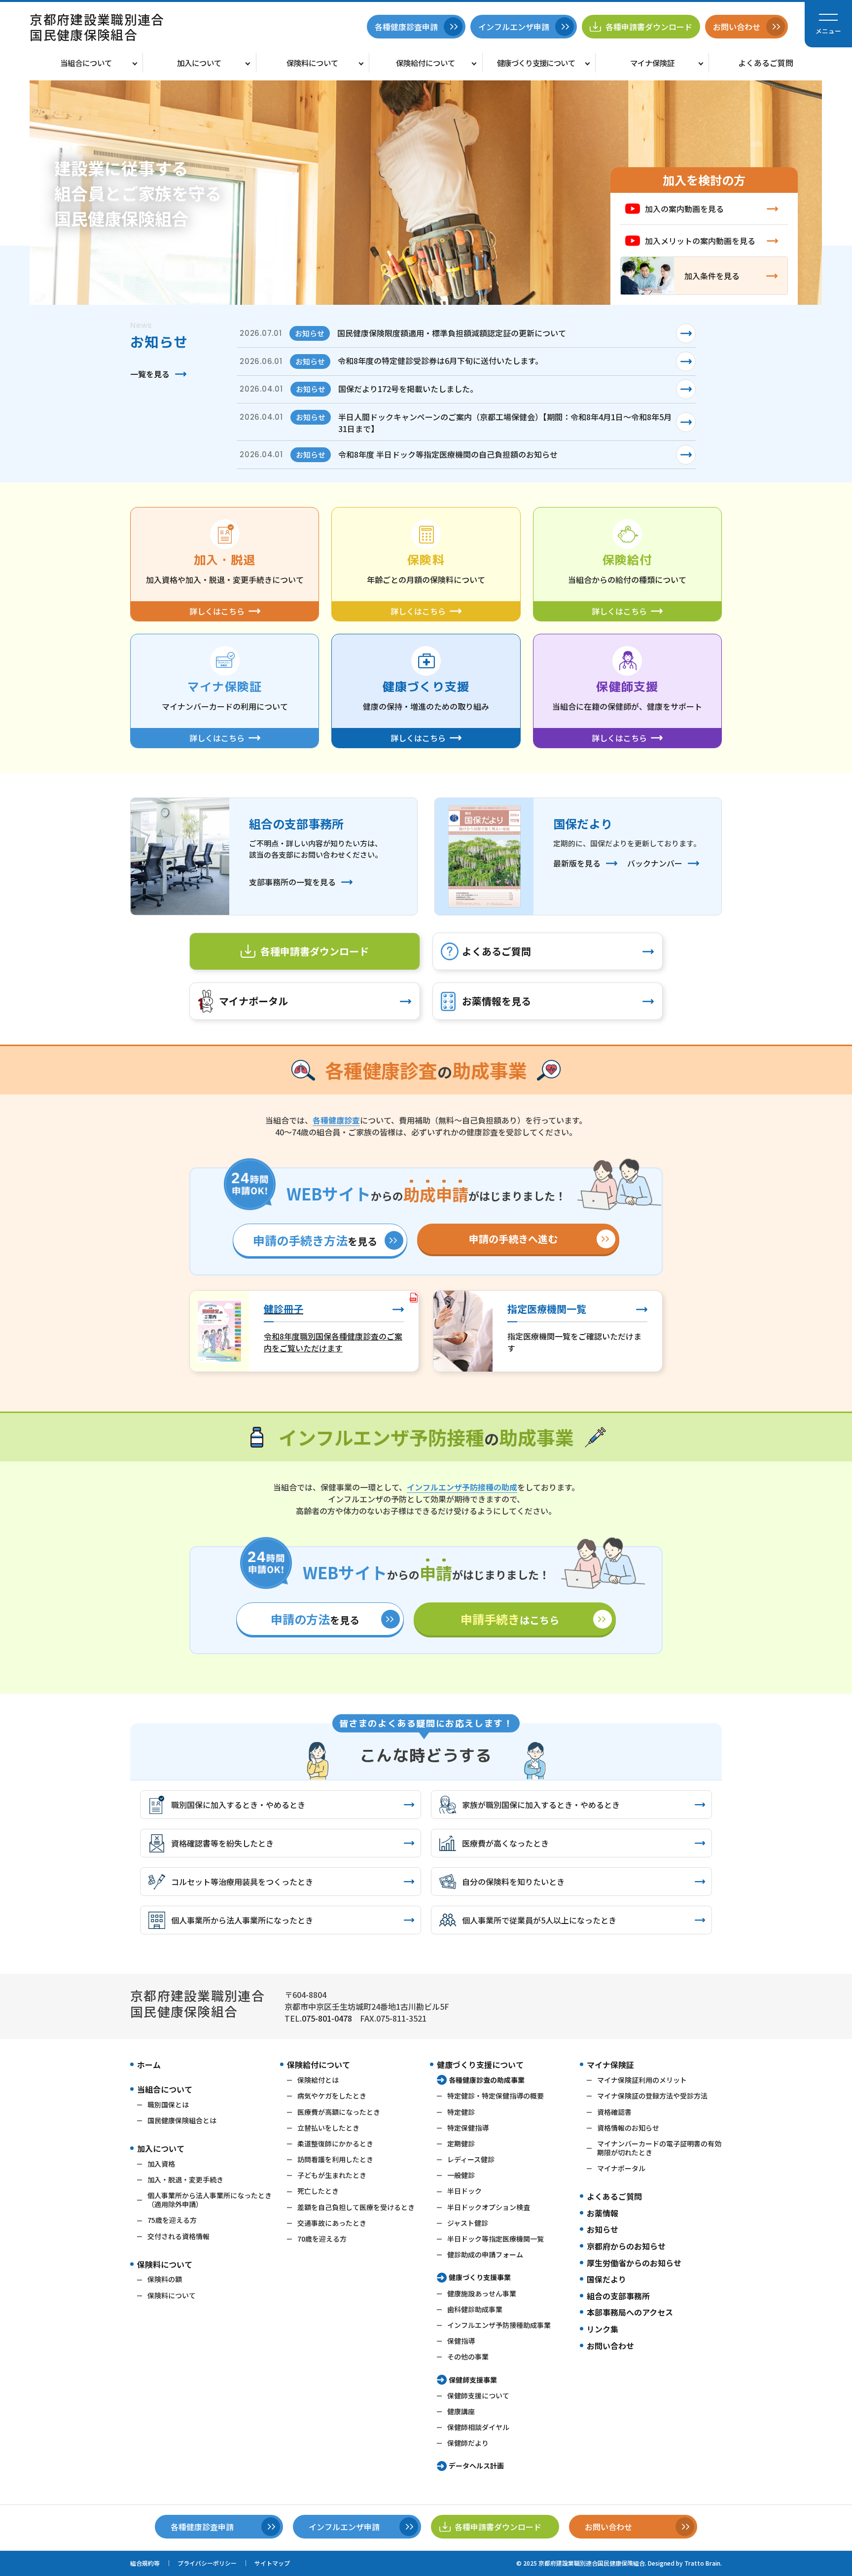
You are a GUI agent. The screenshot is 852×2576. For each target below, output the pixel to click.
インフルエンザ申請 (514, 27)
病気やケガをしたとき (332, 2096)
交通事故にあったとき (332, 2223)
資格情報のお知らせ (628, 2128)
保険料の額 (165, 2279)
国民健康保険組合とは (182, 2120)
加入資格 (161, 2164)
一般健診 (461, 2175)
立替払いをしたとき (328, 2128)
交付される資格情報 (178, 2236)
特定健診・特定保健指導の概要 (496, 2096)
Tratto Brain (702, 2563)
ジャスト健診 (468, 2223)
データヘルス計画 (476, 2466)
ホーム (149, 2065)
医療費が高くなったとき (505, 1843)
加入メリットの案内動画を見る (700, 241)
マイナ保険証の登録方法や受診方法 (652, 2096)
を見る (315, 1240)
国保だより (606, 2279)
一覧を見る (150, 374)
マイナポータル (253, 1001)
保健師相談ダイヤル (478, 2427)
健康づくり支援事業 (480, 2277)
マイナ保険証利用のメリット (642, 2080)
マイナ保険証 (652, 63)
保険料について (312, 63)
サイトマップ (272, 2563)
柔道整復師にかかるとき (335, 2143)
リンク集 (603, 2329)
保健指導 (461, 2341)
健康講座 (461, 2411)
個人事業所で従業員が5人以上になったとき (539, 1920)
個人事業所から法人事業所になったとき (242, 1920)
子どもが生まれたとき (332, 2175)
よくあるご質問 (766, 63)
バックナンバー (655, 863)
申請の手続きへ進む (513, 1239)
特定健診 (461, 2112)
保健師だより (468, 2443)
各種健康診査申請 (406, 27)
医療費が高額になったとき (339, 2112)
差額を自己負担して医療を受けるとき (356, 2207)
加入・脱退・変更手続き (185, 2179)
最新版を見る (577, 863)
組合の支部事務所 (618, 2296)
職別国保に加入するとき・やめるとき (238, 1805)
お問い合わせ (610, 2346)
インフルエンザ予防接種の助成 (462, 1487)
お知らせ (603, 2229)
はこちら (510, 1619)
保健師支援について (478, 2395)
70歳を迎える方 (322, 2239)
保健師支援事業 (473, 2380)
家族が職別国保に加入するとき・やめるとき (541, 1805)
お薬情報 (603, 2213)
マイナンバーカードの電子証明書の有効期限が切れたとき (659, 2148)
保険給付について (426, 63)
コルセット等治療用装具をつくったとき (242, 1882)
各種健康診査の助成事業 (487, 2080)
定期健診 (461, 2143)
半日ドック (464, 2191)
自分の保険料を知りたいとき (513, 1882)
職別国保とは (168, 2104)
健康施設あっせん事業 (482, 2293)
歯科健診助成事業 (475, 2309)
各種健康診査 (336, 1120)
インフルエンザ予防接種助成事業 (499, 2325)
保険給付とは (318, 2080)
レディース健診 (471, 2159)
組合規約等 (145, 2563)
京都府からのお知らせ (626, 2246)
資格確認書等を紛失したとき (222, 1843)
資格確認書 (614, 2112)
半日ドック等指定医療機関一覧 (496, 2239)
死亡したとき (318, 2191)
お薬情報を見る (497, 1001)
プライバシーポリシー (207, 2563)
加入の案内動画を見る (684, 209)
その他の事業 (468, 2357)
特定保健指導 (468, 2128)
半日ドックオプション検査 (489, 2207)
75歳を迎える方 (172, 2220)
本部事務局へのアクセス (630, 2312)
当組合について (86, 63)
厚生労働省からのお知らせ (634, 2263)
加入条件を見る (712, 276)
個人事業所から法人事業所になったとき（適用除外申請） (210, 2200)
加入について (199, 63)
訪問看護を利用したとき (335, 2159)
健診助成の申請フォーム (485, 2254)
